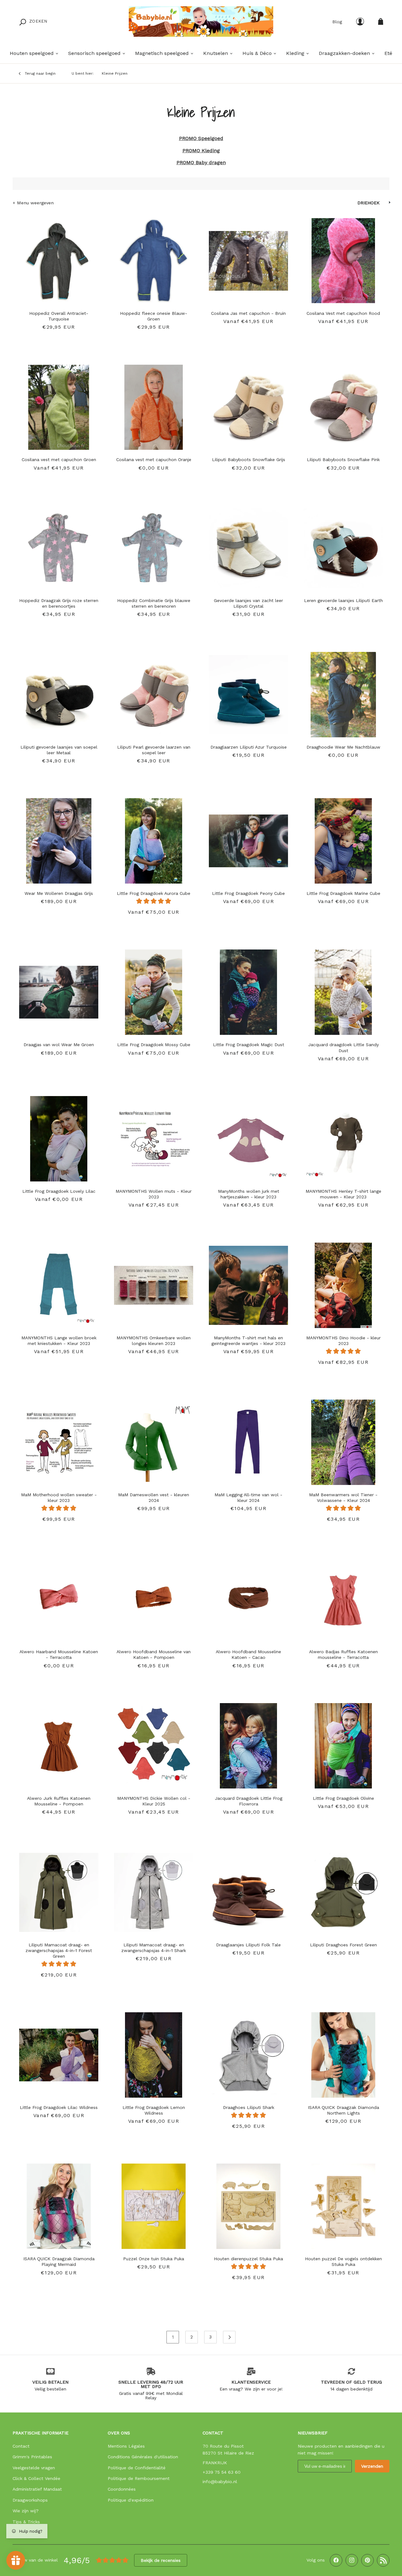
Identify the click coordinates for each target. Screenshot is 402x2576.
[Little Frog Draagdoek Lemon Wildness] (154, 2052)
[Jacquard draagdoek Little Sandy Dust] (343, 989)
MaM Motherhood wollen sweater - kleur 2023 (59, 1498)
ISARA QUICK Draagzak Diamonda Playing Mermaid (59, 2261)
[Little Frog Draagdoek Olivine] (343, 1743)
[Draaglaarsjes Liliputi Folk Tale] (248, 1889)
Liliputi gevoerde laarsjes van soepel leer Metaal (59, 750)
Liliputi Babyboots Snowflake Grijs (249, 460)
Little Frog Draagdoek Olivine (343, 1798)
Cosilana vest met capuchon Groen (59, 460)
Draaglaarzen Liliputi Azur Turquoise (249, 747)
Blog (337, 22)
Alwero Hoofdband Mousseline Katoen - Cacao (248, 1654)
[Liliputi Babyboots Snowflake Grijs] (248, 404)
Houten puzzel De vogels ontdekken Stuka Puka (343, 2261)
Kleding (210, 151)
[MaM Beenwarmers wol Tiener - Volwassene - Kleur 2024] (343, 1439)
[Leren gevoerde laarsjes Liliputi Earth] (343, 545)
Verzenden (372, 2466)
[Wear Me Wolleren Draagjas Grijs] (59, 838)
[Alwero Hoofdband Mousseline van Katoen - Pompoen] (154, 1596)
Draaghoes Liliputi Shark (249, 2107)
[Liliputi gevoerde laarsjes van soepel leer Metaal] (59, 691)
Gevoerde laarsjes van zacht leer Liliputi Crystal (248, 603)
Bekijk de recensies (161, 2560)
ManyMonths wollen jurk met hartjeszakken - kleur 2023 (249, 1194)
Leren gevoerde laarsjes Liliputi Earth (343, 600)
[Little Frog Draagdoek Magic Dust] (248, 989)
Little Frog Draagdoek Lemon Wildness (154, 2110)
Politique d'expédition (131, 2500)
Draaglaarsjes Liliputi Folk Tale (248, 1945)
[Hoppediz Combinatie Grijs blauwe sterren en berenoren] (154, 545)
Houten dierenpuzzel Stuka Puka (248, 2259)
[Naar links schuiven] (25, 258)
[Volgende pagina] (229, 2337)
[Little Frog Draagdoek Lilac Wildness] (59, 2052)
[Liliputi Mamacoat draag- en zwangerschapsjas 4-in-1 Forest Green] (59, 1889)
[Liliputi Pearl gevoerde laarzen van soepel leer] (154, 691)
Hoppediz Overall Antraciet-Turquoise (59, 316)
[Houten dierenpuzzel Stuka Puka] (248, 2203)
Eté (388, 53)
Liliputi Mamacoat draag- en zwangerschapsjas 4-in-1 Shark (154, 1948)
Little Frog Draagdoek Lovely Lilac (59, 1191)
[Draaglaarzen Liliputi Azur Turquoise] (248, 691)
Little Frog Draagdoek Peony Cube (248, 893)
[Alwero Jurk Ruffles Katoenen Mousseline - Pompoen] (59, 1743)
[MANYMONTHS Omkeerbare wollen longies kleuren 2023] (154, 1282)
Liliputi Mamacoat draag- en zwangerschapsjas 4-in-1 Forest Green (59, 1950)
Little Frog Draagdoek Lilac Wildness (59, 2107)
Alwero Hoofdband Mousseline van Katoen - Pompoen (154, 1654)
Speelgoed (210, 138)
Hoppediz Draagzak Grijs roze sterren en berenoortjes (59, 603)
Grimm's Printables (32, 2457)
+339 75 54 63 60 (222, 2472)
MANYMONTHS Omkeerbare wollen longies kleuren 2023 (154, 1341)
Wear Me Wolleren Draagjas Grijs (59, 893)
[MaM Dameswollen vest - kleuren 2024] (154, 1439)
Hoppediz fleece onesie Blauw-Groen (154, 316)
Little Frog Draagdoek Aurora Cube (154, 893)
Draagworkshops (30, 2500)
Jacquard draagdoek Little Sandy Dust (343, 1047)
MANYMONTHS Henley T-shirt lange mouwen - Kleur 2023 (343, 1194)
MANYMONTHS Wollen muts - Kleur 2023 (154, 1194)
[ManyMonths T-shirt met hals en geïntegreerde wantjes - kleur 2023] (248, 1282)
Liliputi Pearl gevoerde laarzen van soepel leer (154, 750)
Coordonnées (122, 2489)
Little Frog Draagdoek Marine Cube (343, 893)
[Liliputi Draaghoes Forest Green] (343, 1889)
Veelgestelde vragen (34, 2468)
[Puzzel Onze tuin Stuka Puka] (154, 2203)
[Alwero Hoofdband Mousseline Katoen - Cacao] (248, 1596)
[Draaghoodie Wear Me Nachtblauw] (343, 691)
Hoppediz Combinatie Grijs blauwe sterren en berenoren (154, 603)
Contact (21, 2446)
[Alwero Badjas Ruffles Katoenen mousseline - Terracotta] (343, 1596)
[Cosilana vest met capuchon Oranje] (154, 404)
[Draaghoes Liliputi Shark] (248, 2052)
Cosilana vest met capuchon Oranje (154, 460)
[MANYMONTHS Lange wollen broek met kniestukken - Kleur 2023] (59, 1282)
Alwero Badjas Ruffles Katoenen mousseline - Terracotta (343, 1654)
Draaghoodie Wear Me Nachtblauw (343, 747)
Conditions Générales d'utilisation (143, 2457)
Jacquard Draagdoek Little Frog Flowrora (249, 1801)
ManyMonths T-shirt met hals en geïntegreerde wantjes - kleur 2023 (248, 1341)
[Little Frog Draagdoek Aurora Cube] (154, 838)
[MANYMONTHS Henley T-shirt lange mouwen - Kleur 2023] (343, 1136)
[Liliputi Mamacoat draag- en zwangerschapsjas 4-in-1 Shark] (154, 1889)
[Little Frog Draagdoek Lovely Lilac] (59, 1136)
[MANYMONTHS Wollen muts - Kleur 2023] (154, 1136)
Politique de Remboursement (139, 2478)
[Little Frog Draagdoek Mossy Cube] (154, 989)
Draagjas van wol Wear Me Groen (59, 1045)
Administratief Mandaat (37, 2489)
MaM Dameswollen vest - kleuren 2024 (154, 1498)
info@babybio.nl (220, 2482)
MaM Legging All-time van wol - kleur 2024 (248, 1498)
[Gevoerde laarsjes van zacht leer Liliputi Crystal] (248, 545)
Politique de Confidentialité (137, 2468)
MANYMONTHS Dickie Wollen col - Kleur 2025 (154, 1801)
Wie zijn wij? (26, 2511)
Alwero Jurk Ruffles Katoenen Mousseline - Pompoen (59, 1801)
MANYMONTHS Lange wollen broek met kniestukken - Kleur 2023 (59, 1341)
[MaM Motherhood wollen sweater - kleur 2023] (59, 1439)
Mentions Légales (126, 2446)
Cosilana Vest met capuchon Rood (343, 313)
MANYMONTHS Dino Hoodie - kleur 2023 (343, 1341)
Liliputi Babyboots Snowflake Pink (343, 460)
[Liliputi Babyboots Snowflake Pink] (343, 404)
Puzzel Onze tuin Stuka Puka (154, 2259)
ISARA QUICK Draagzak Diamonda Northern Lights (343, 2110)
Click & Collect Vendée (36, 2478)
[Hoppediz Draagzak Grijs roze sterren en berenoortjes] (59, 545)
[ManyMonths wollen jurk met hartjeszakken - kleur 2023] (248, 1136)
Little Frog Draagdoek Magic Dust (249, 1045)
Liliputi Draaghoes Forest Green (343, 1945)
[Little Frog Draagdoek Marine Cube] (343, 838)
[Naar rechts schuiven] (92, 258)
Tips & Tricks (26, 2522)
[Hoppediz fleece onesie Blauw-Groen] (154, 258)
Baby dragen (210, 162)
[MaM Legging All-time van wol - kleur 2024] (248, 1439)
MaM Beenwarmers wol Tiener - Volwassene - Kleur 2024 (343, 1498)
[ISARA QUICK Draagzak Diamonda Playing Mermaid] (59, 2203)
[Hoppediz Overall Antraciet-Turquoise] (59, 258)
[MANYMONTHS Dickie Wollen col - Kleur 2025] (154, 1743)
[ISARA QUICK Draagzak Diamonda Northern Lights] (343, 2052)
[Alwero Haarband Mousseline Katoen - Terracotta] (59, 1596)
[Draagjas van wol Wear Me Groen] (59, 989)
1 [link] (173, 2337)
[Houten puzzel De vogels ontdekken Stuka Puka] (343, 2203)
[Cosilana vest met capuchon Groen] (59, 404)
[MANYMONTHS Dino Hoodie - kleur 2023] (343, 1282)
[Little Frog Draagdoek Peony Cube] (248, 838)
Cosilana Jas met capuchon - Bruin (248, 313)
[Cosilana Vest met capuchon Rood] (343, 258)
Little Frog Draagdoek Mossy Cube (154, 1045)
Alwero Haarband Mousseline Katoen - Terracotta (59, 1654)
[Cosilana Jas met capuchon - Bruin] (248, 258)
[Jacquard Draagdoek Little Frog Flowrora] (248, 1743)
